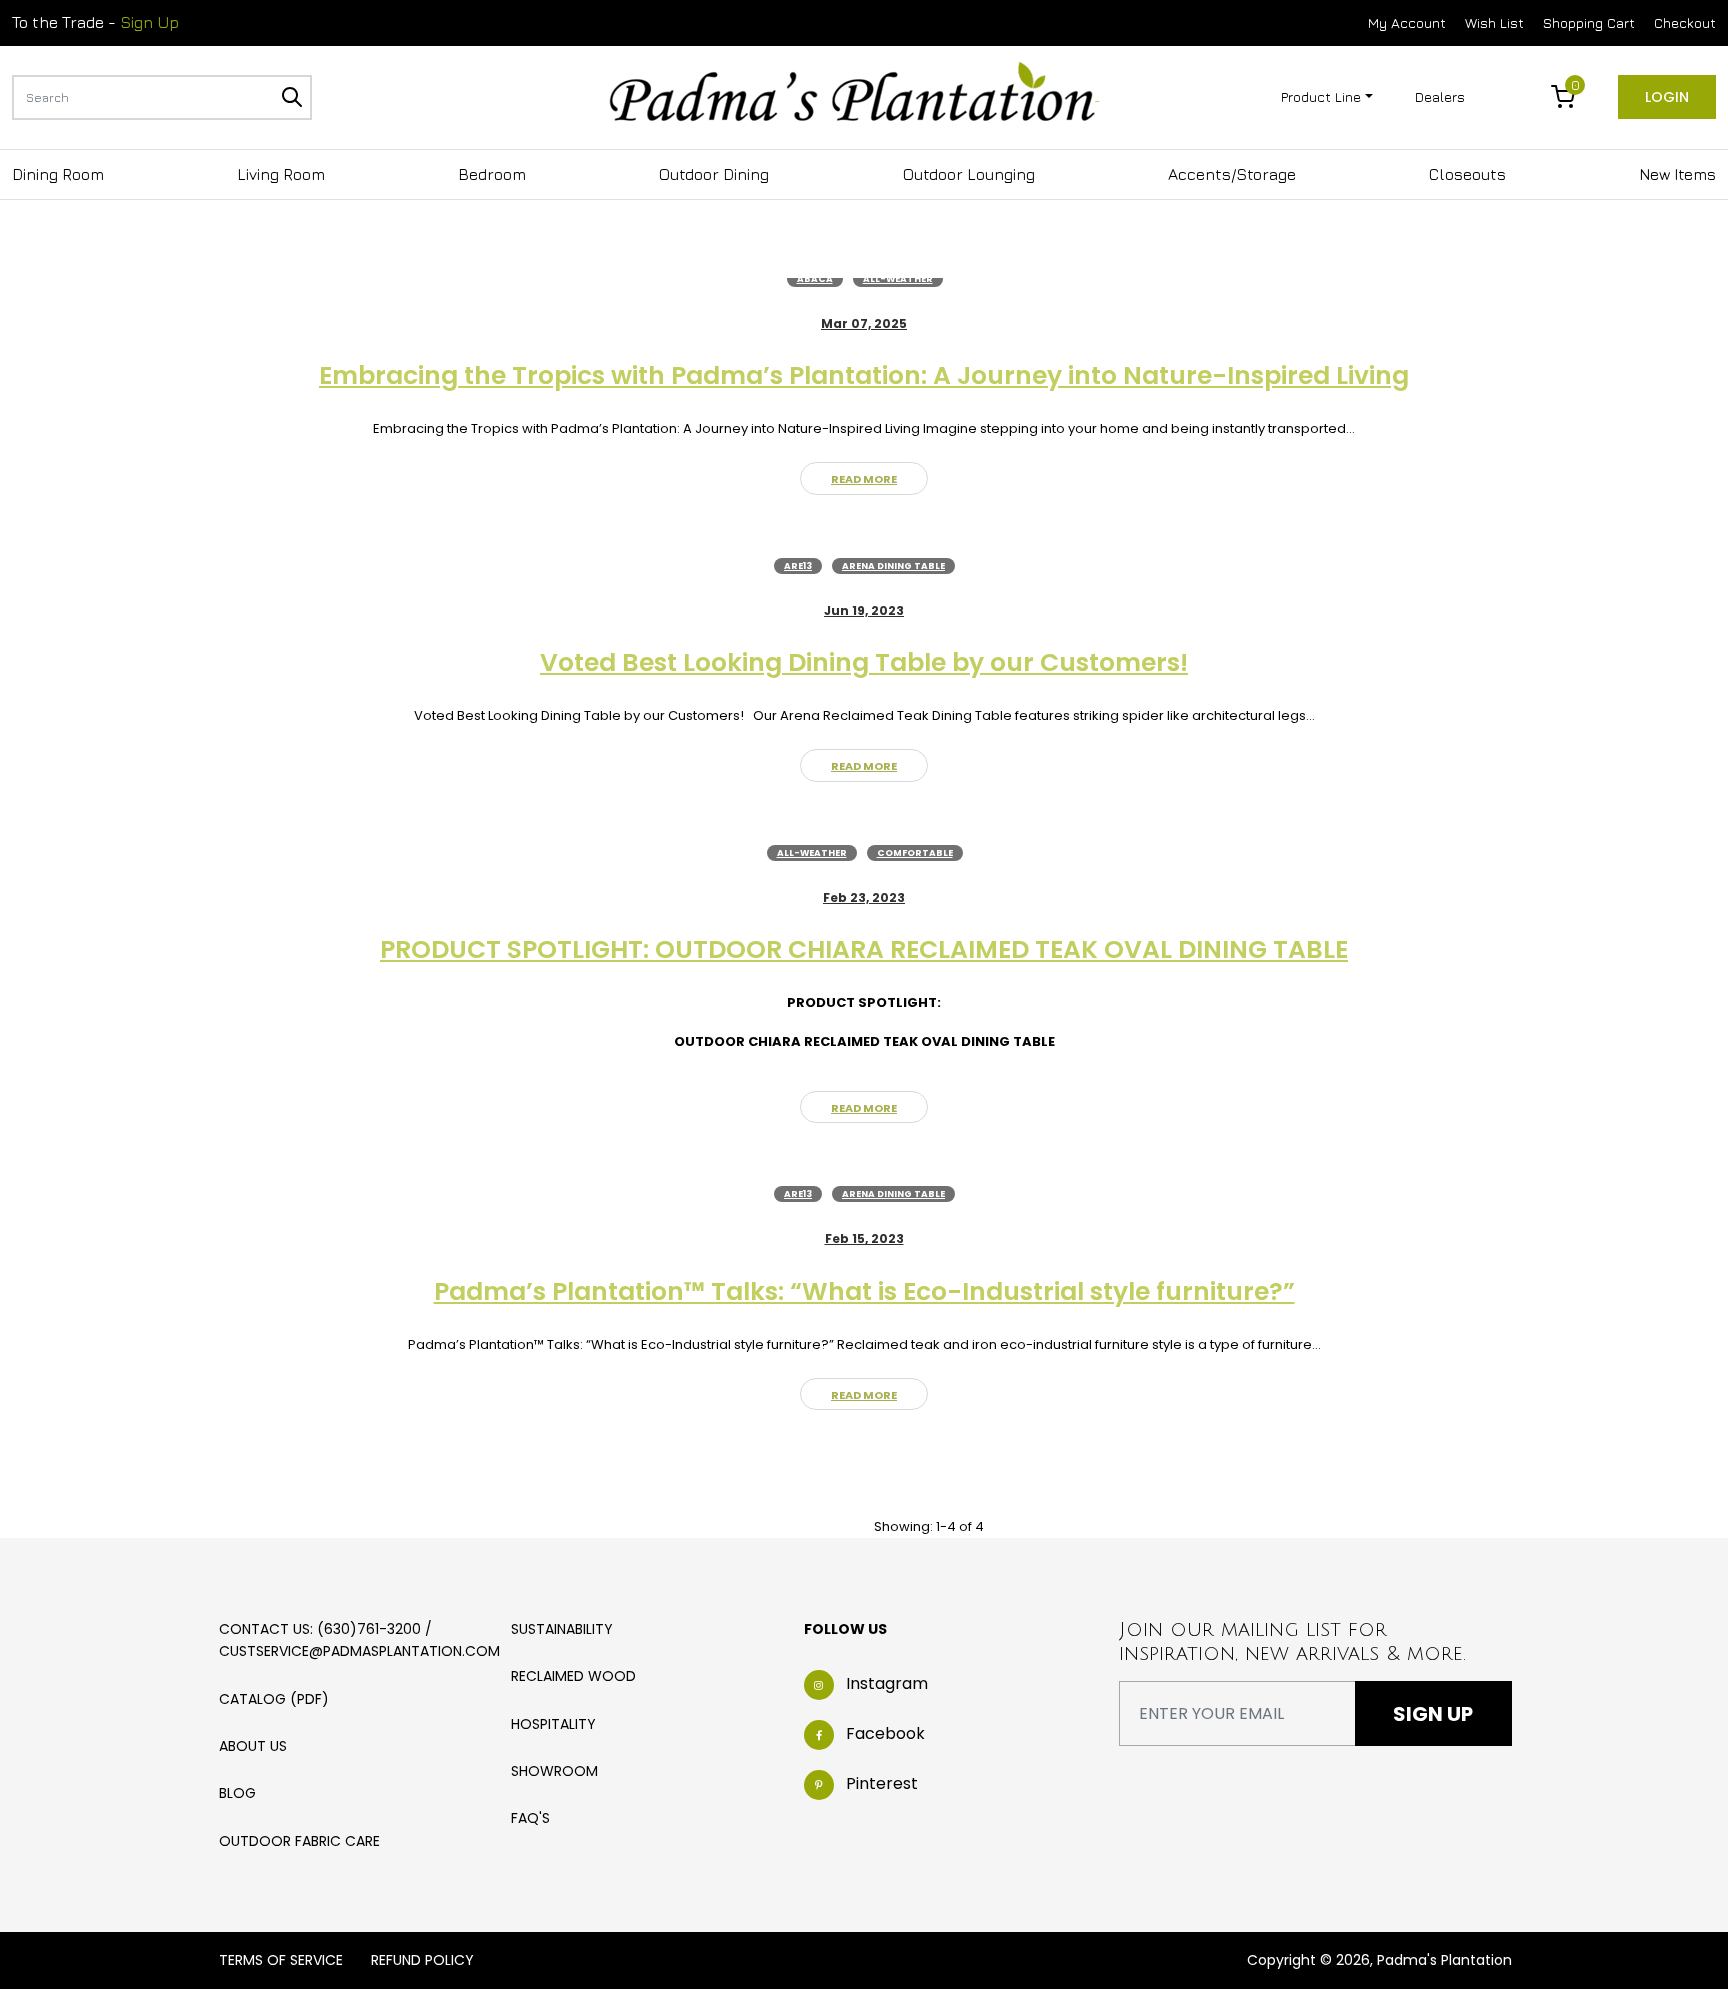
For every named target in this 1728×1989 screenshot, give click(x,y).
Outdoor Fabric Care (299, 1841)
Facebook (885, 1734)
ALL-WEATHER (898, 279)
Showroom (554, 1771)
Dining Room (58, 174)
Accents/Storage (1232, 174)
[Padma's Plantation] (854, 95)
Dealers (1440, 96)
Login (1667, 97)
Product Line (1321, 96)
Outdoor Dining (714, 174)
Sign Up (149, 22)
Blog (237, 1793)
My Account (1407, 22)
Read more (864, 479)
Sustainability (562, 1629)
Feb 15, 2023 (864, 1238)
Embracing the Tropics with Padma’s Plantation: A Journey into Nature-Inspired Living (864, 375)
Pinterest (882, 1784)
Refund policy (422, 1960)
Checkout (1685, 22)
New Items (1677, 174)
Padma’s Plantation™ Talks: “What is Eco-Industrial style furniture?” (864, 1291)
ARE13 (798, 566)
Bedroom (492, 174)
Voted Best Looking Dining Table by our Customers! (864, 662)
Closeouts (1467, 174)
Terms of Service (281, 1960)
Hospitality (553, 1724)
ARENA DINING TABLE (893, 566)
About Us (253, 1746)
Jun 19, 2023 (864, 610)
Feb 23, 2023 (864, 897)
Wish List (1494, 22)
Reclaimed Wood (573, 1676)
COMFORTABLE (915, 853)
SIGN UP (1433, 1714)
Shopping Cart (1589, 22)
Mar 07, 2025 (864, 323)
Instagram (887, 1684)
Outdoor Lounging (969, 174)
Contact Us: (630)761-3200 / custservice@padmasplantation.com (359, 1640)
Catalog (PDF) (274, 1699)
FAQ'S (530, 1818)
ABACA (815, 279)
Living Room (281, 174)
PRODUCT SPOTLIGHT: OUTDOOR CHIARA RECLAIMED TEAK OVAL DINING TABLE (864, 949)
